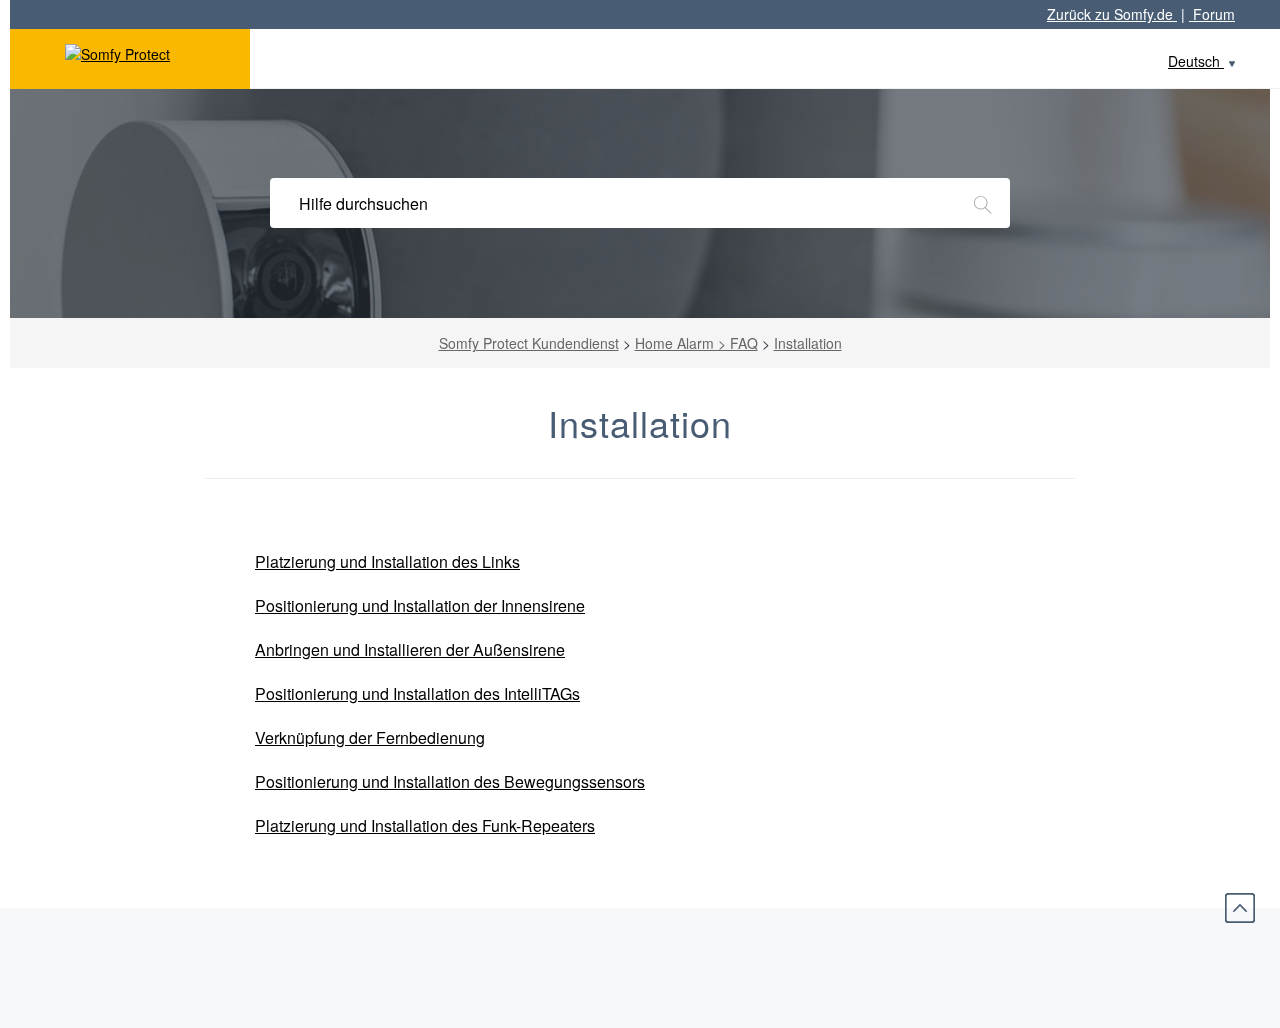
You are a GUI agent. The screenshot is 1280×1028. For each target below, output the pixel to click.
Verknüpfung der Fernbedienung (370, 737)
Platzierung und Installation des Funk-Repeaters (425, 825)
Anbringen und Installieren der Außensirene (410, 649)
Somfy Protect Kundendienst (529, 343)
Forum (1212, 14)
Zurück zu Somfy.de (1112, 14)
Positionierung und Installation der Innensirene (420, 605)
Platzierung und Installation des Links (387, 561)
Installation (808, 343)
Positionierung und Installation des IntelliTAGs (417, 693)
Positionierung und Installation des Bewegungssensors (450, 781)
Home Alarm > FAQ (696, 343)
